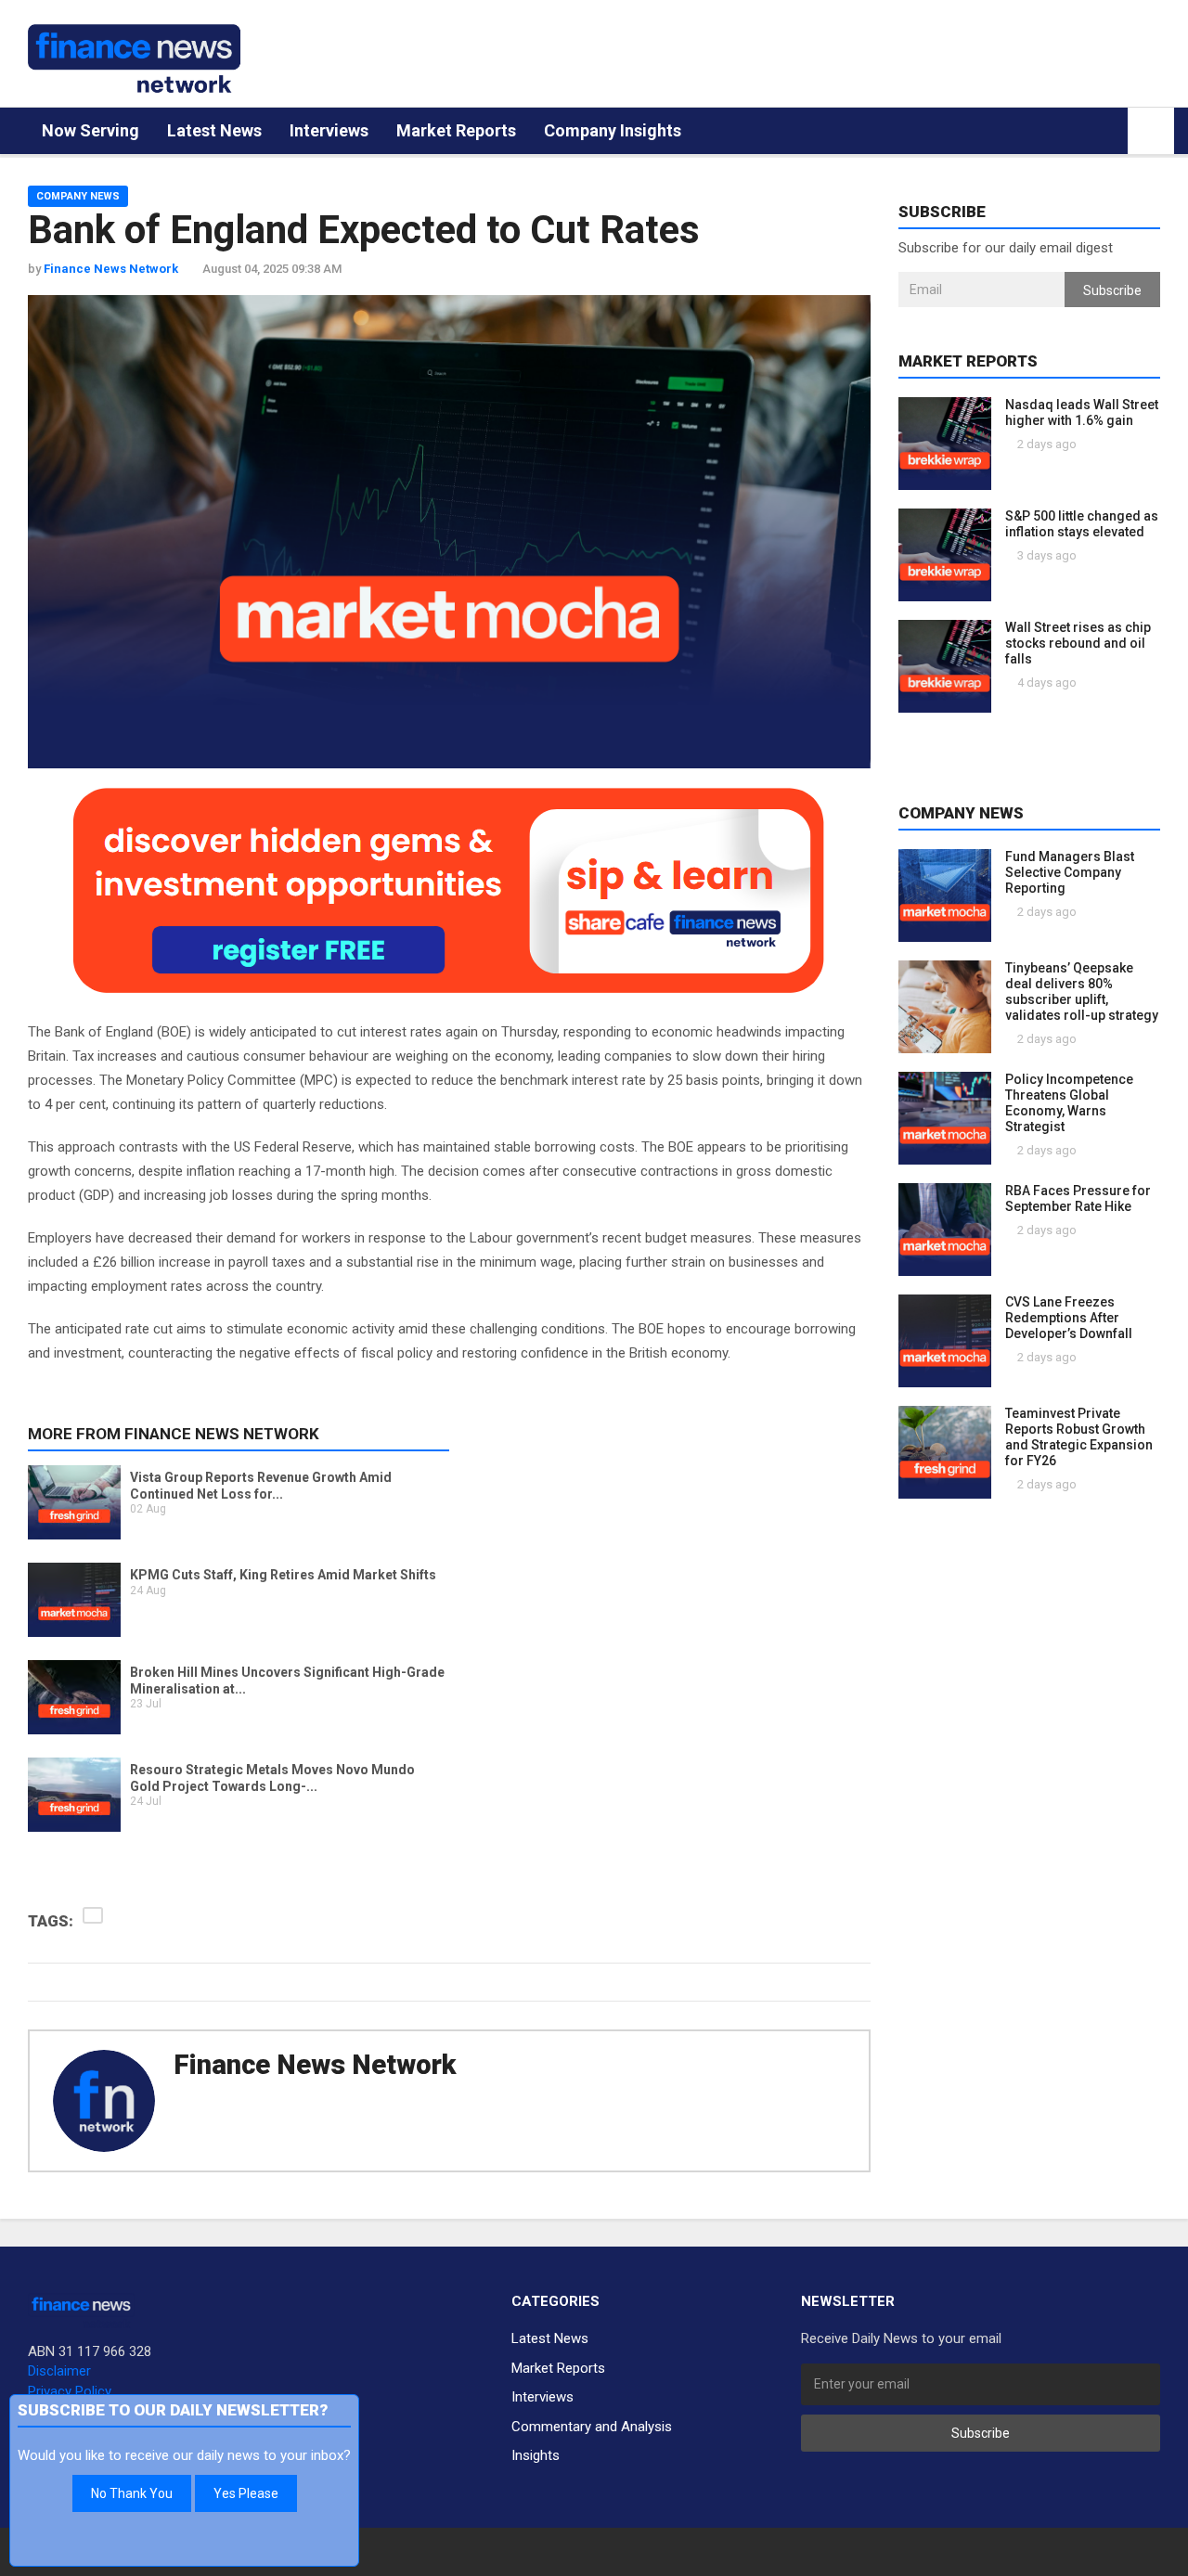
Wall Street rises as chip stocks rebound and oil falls (1078, 643)
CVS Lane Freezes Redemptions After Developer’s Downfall (1069, 1318)
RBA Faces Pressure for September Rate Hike (1078, 1198)
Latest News (214, 130)
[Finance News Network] (134, 58)
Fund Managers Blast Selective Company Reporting (1070, 872)
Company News (78, 196)
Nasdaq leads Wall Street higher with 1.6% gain (1082, 412)
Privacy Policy (70, 2391)
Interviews (329, 130)
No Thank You (132, 2493)
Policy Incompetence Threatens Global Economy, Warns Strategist (1069, 1103)
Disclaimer (59, 2371)
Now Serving (90, 130)
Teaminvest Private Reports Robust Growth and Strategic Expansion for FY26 (1079, 1437)
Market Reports (456, 130)
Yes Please (246, 2493)
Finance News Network (315, 2065)
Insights (536, 2455)
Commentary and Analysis (592, 2427)
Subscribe (1112, 290)
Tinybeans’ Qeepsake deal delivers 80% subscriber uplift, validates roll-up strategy (1082, 992)
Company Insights (613, 130)
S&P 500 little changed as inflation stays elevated (1082, 524)
